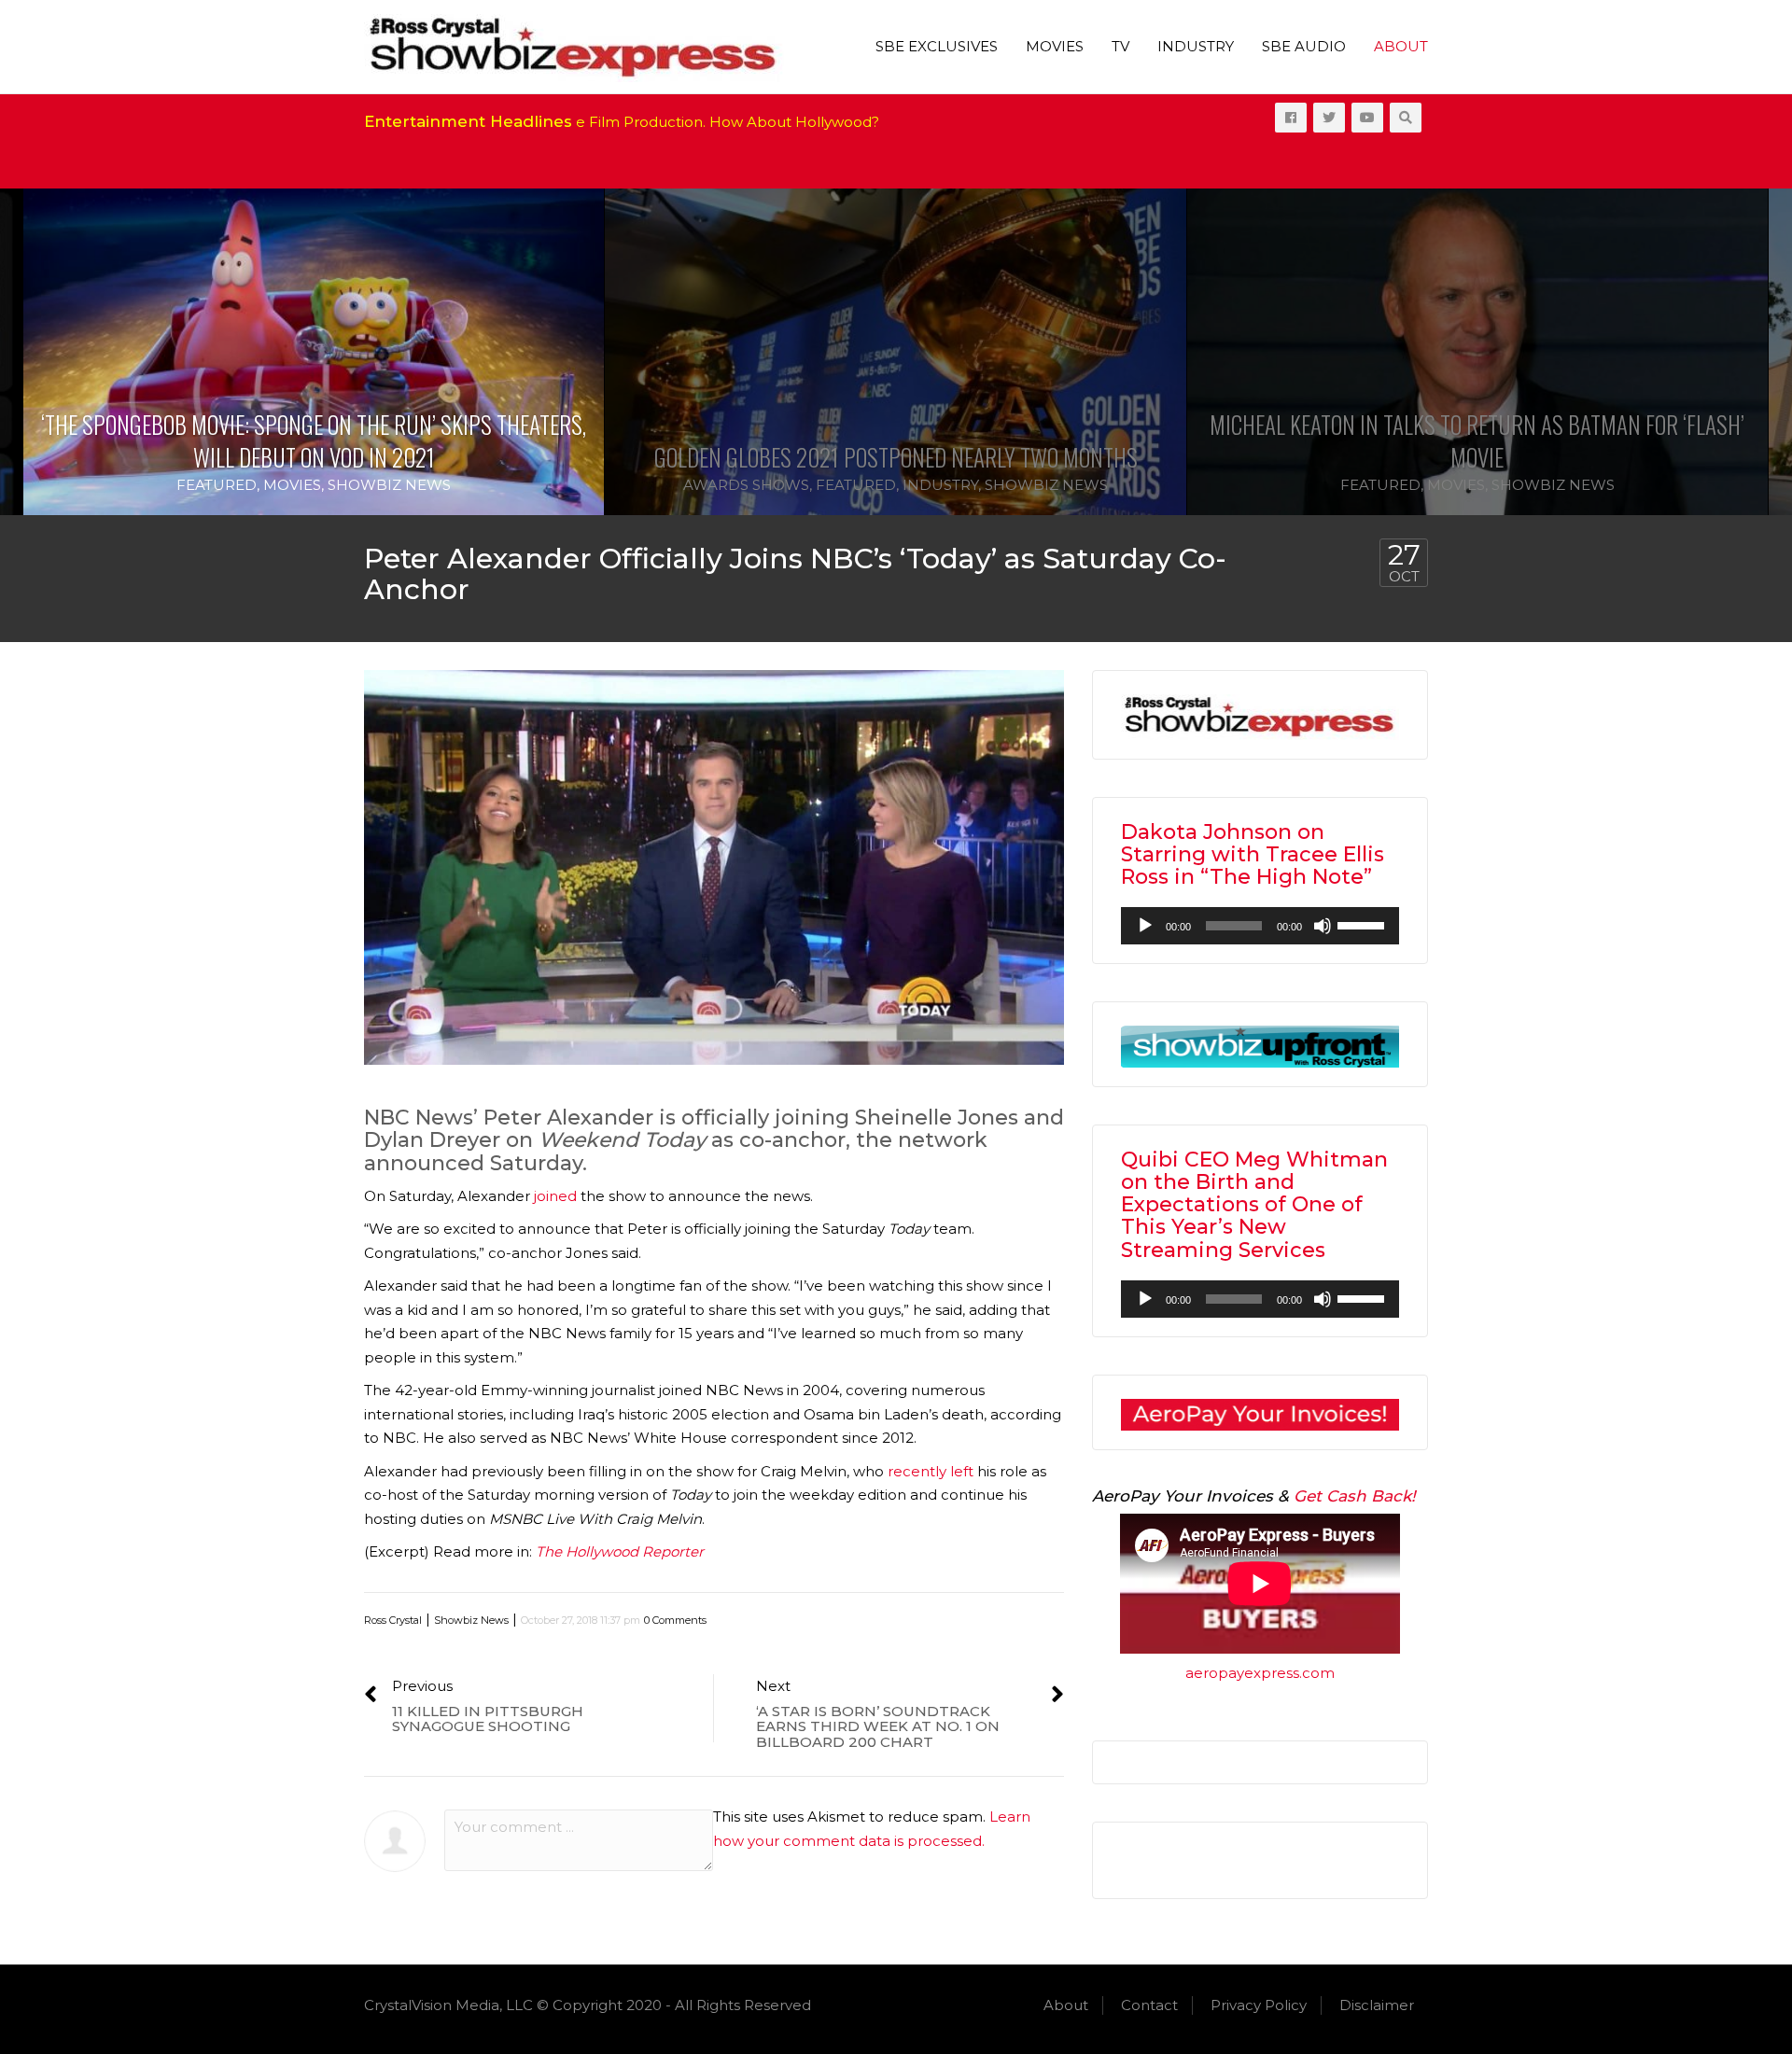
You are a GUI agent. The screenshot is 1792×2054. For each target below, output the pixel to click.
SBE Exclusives (937, 46)
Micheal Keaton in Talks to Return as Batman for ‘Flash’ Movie (1477, 440)
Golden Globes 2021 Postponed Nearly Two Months (896, 457)
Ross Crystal (393, 1620)
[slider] (1364, 924)
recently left (931, 1471)
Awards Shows (746, 485)
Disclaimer (1377, 2005)
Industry (1196, 46)
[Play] (1145, 926)
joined (555, 1196)
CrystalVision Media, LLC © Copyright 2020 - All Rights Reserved (588, 2005)
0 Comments (675, 1620)
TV (1120, 46)
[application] (1260, 926)
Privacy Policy (1259, 2005)
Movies (1055, 46)
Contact (1149, 2005)
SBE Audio (1304, 46)
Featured (217, 485)
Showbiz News (389, 485)
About (1401, 46)
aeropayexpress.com (1260, 1673)
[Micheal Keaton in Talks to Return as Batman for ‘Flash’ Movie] (1477, 352)
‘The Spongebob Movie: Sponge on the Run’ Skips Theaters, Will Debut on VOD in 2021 (314, 440)
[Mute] (1323, 926)
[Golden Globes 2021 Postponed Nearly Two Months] (895, 352)
